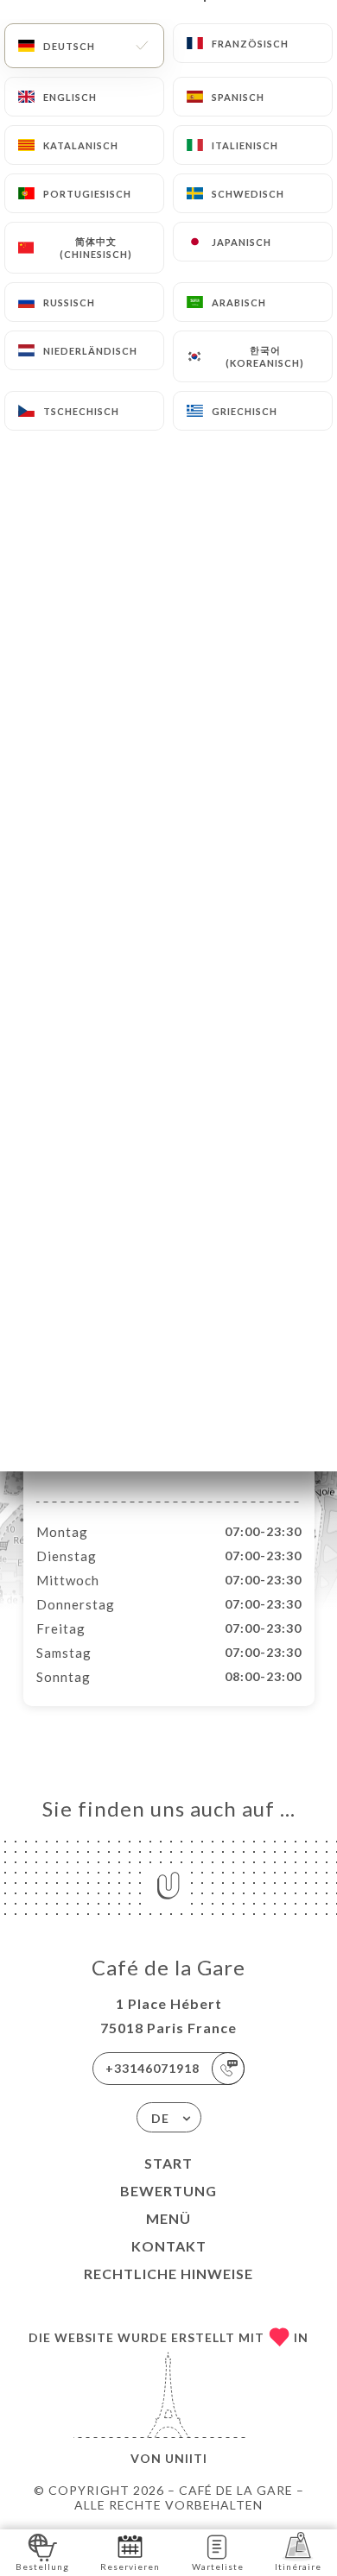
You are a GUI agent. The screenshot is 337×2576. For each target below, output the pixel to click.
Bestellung (42, 2567)
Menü (168, 2218)
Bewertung (168, 2191)
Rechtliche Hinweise (168, 2274)
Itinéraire (298, 2567)
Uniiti (186, 2458)
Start (168, 2163)
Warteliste (218, 2567)
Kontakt (169, 2246)
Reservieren (130, 2567)
